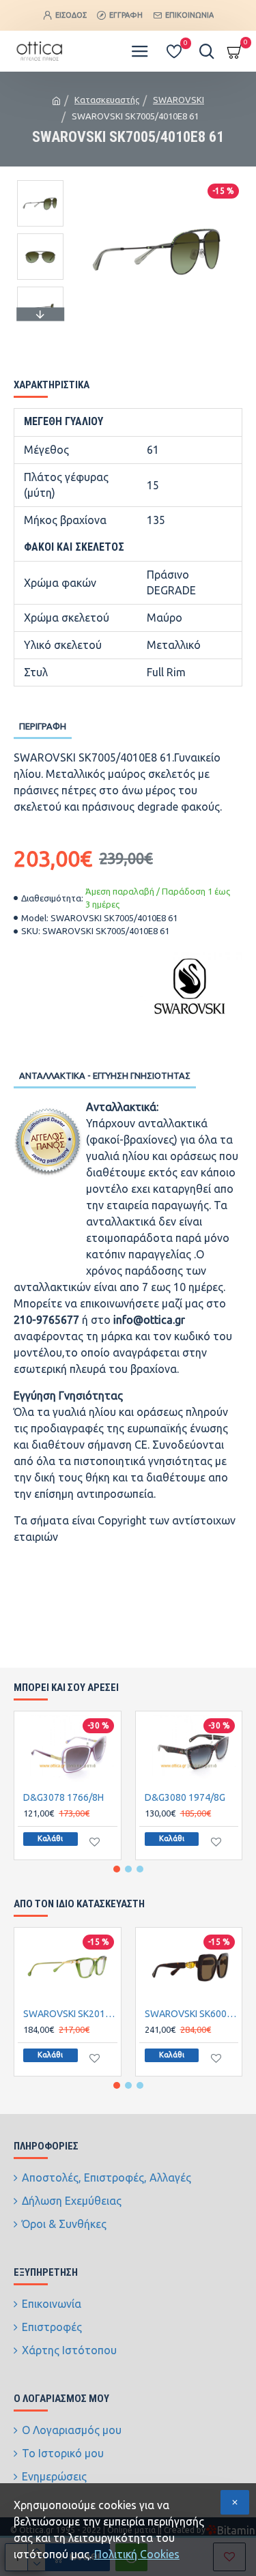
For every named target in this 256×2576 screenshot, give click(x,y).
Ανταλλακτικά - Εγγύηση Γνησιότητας (105, 1075)
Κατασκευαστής (107, 100)
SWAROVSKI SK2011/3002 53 (70, 2014)
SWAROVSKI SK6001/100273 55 (192, 2014)
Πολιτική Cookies (137, 2554)
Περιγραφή (43, 726)
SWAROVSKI (179, 100)
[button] (40, 184)
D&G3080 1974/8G (185, 1797)
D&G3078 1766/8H (63, 1797)
